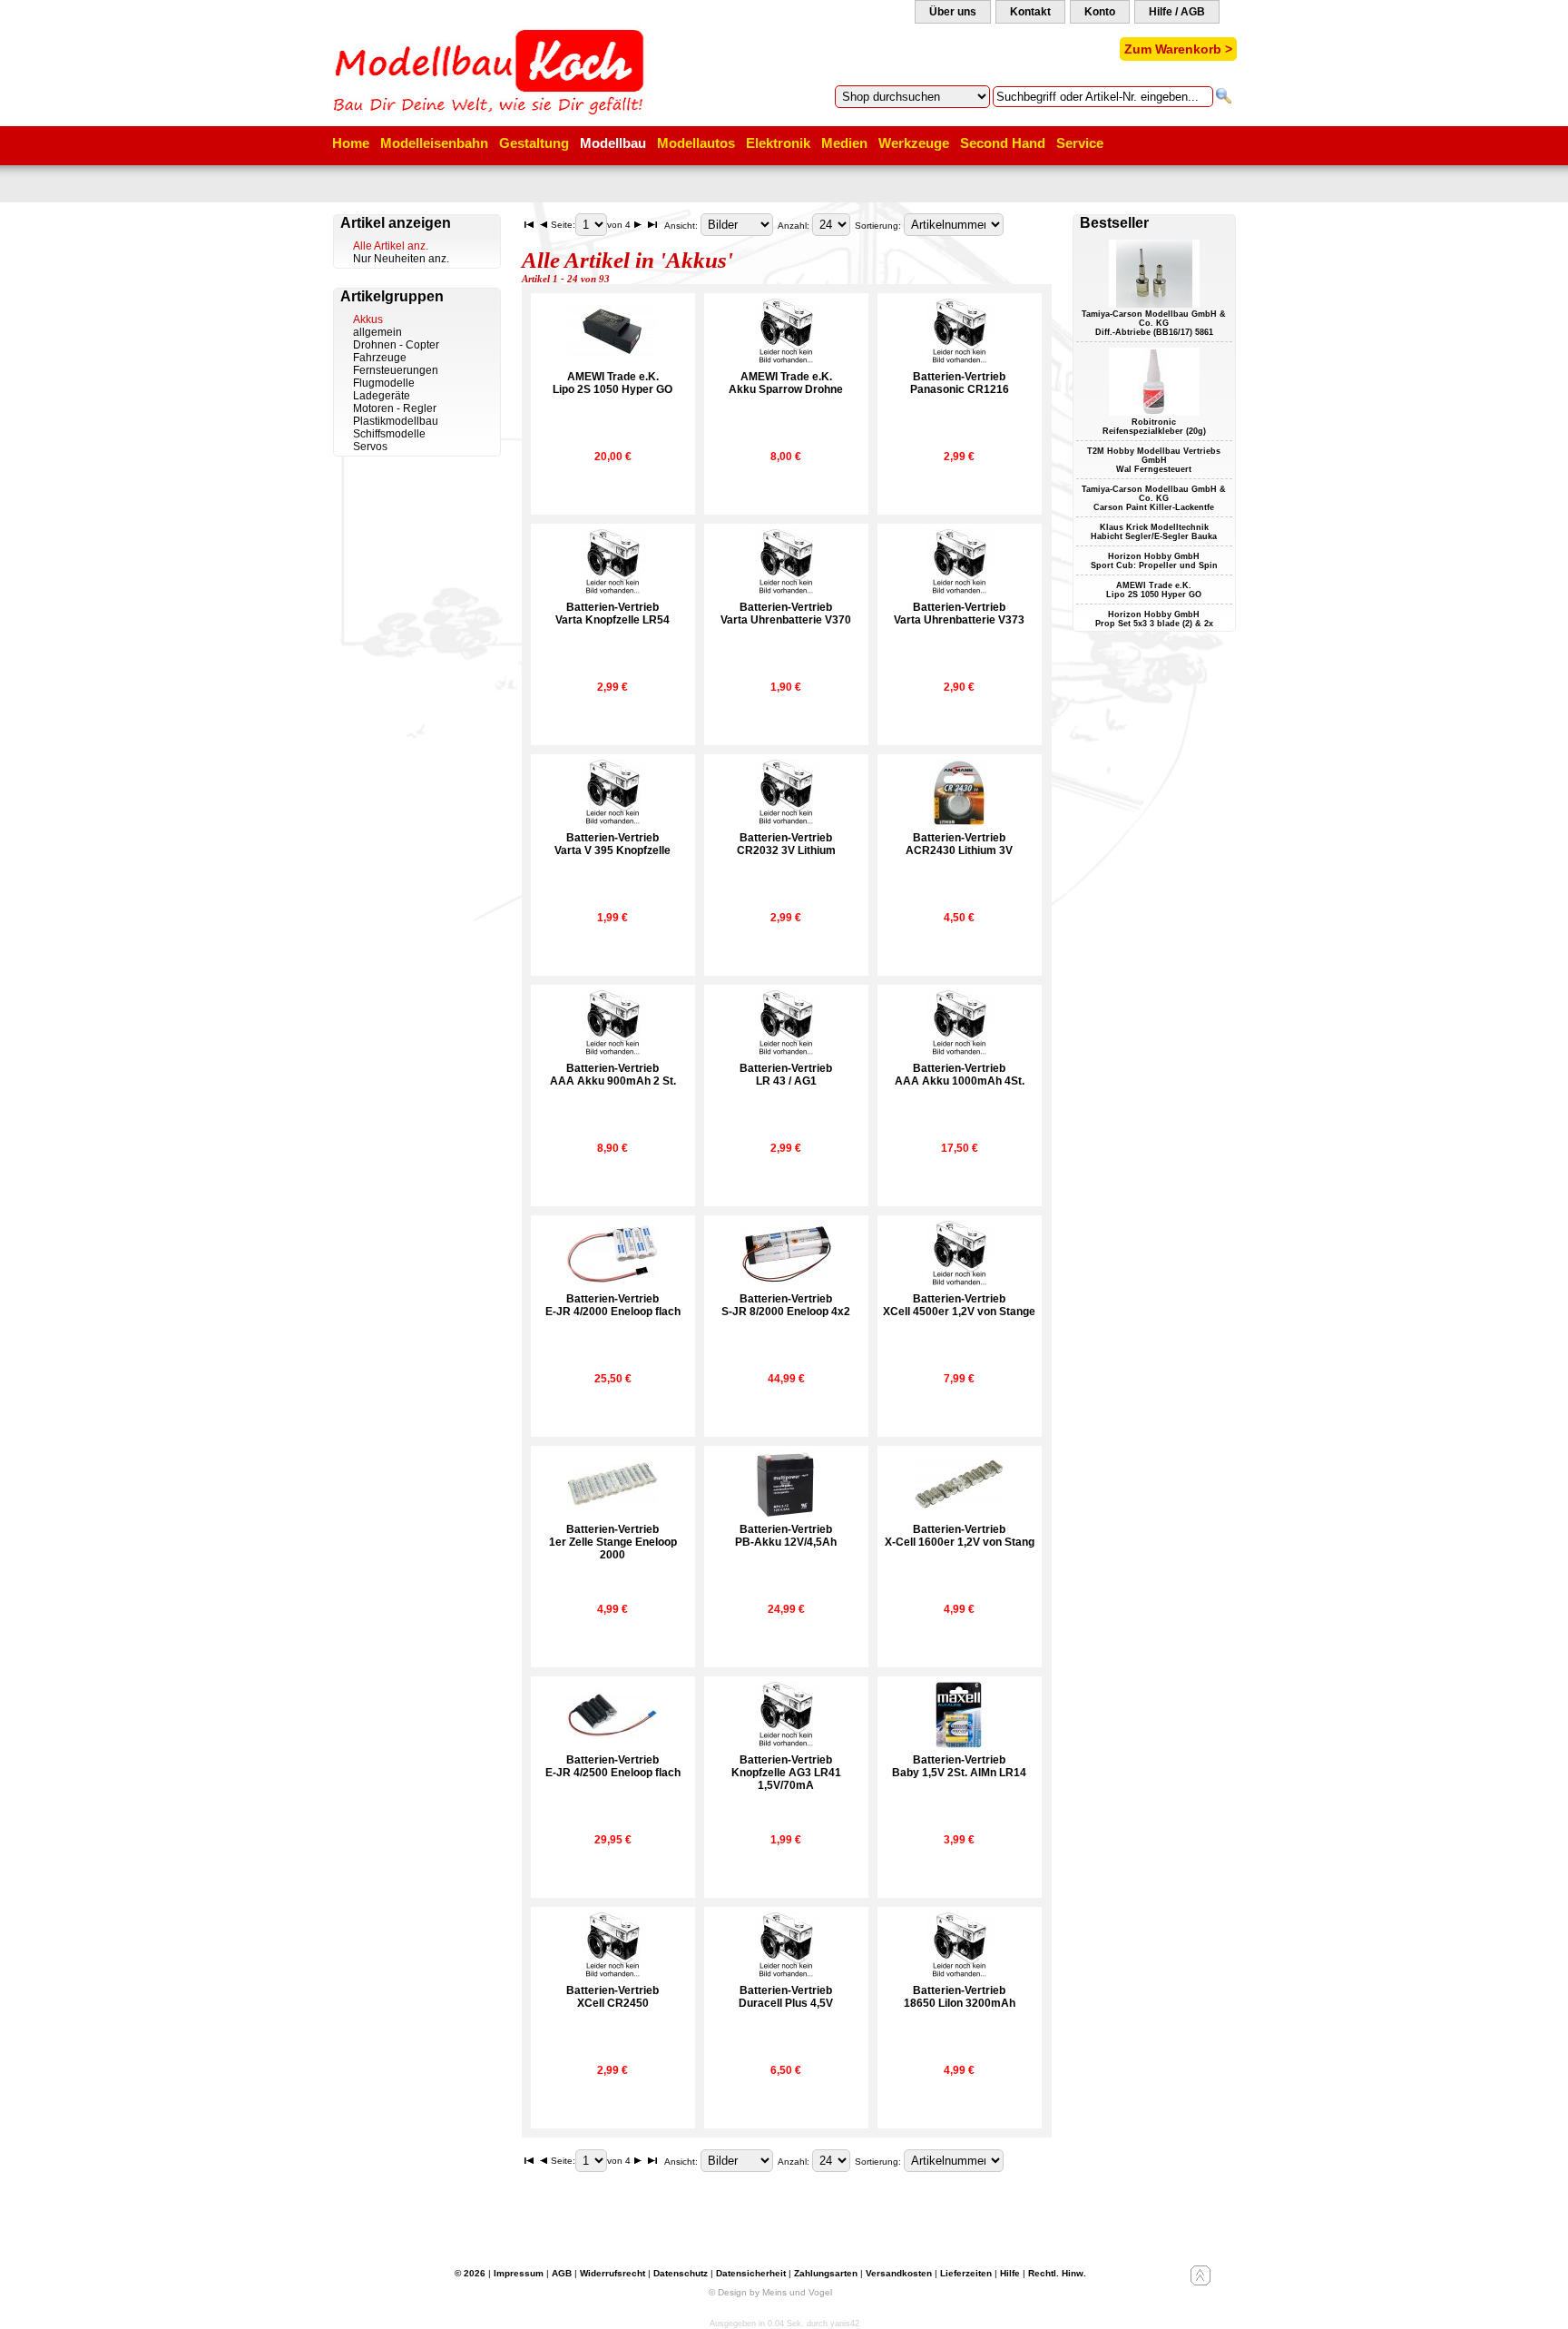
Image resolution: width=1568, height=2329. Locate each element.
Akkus (368, 319)
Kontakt (1030, 12)
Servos (370, 447)
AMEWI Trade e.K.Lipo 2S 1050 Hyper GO (612, 383)
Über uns (953, 12)
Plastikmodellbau (396, 421)
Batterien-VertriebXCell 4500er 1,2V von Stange (959, 1305)
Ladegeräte (382, 396)
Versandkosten (899, 2273)
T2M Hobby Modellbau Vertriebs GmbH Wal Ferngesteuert (1154, 460)
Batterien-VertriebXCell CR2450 (612, 1997)
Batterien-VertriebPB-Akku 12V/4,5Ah (786, 1536)
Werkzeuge (914, 143)
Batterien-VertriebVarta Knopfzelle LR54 (612, 614)
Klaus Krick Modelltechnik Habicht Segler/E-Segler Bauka (1154, 532)
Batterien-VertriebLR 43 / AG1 (786, 1075)
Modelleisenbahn (434, 143)
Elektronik (778, 143)
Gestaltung (534, 143)
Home (351, 143)
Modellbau (613, 143)
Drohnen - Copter (396, 345)
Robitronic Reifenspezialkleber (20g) (1154, 427)
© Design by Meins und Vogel (770, 2292)
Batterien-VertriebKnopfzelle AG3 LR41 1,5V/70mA (786, 1773)
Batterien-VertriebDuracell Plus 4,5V (786, 1997)
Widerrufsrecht (612, 2273)
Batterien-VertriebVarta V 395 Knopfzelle (612, 844)
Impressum (519, 2273)
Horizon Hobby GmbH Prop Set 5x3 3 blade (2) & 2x (1154, 619)
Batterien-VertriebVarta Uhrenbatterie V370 (786, 614)
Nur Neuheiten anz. (401, 259)
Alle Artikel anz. (391, 246)
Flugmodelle (384, 383)
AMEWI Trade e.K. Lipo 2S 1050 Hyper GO (1154, 590)
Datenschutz (681, 2273)
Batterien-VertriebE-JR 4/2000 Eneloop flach (613, 1305)
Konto (1100, 12)
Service (1080, 143)
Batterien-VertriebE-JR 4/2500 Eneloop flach (613, 1766)
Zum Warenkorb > (1178, 49)
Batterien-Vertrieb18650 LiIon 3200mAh (960, 1997)
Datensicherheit (751, 2273)
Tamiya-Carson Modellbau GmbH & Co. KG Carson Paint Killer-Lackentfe (1154, 498)
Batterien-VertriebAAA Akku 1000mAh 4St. (960, 1075)
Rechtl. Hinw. (1057, 2273)
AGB (562, 2273)
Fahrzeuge (380, 358)
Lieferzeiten (966, 2273)
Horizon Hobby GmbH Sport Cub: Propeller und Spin (1154, 561)
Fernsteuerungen (396, 370)
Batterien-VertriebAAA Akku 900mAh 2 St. (613, 1075)
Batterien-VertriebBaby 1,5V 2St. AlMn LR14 (959, 1766)
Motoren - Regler (395, 408)
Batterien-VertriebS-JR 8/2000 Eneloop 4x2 (786, 1305)
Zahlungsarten (826, 2273)
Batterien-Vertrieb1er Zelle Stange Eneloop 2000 (613, 1542)
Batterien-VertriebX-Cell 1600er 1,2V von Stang (960, 1536)
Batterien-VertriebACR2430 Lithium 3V (959, 844)
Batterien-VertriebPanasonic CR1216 (960, 383)
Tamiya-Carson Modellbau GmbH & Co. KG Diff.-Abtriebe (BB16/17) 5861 (1154, 323)
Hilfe (1010, 2273)
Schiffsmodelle (389, 434)
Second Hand (1003, 143)
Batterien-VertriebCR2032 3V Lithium (786, 844)
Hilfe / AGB (1177, 12)
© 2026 (470, 2273)
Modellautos (696, 143)
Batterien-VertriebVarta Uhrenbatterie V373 (959, 614)
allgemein (377, 332)
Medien (844, 143)
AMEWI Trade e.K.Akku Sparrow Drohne (786, 383)
